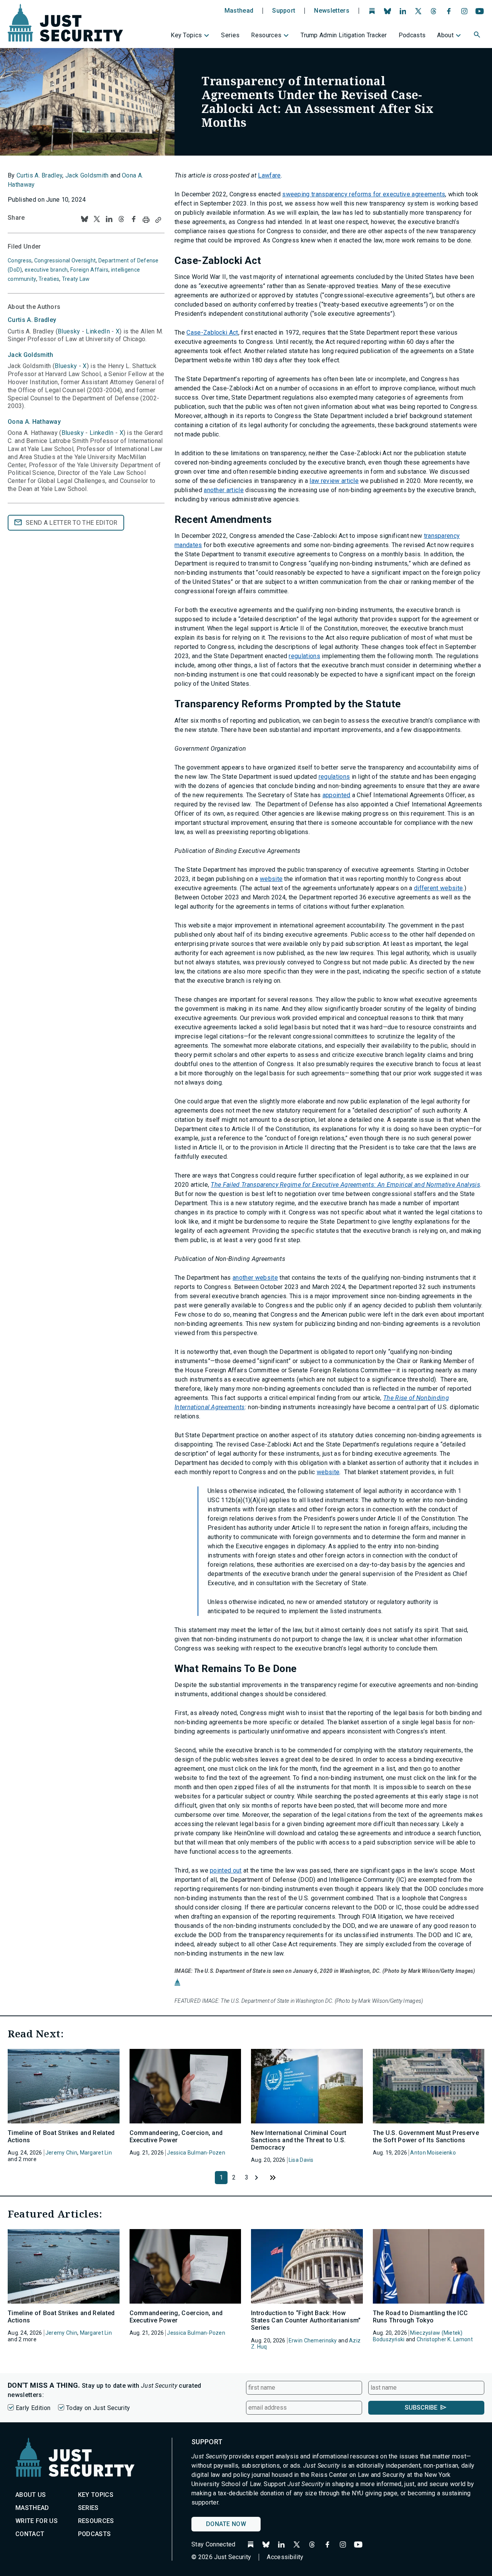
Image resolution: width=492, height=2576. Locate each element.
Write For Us (37, 2521)
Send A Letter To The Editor (72, 523)
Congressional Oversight (65, 260)
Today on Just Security (98, 2408)
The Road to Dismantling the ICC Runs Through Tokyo (421, 2317)
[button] (478, 36)
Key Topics (186, 35)
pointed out (226, 1870)
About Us (31, 2495)
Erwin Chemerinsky (313, 2340)
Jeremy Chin (61, 2153)
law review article (334, 481)
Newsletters (332, 11)
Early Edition (33, 2408)
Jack (31, 355)
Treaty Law (76, 279)
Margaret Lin (96, 2153)
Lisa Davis (301, 2160)
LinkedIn (98, 331)
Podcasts (412, 35)
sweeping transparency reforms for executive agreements (364, 194)
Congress (20, 260)
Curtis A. (32, 320)
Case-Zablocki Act (212, 333)
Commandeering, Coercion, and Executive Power (176, 2136)
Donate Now (226, 2524)
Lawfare (269, 175)
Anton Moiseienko (433, 2153)
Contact (30, 2534)
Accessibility (285, 2557)
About (445, 35)
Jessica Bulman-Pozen (196, 2153)
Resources (266, 35)
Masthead (239, 11)
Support (284, 11)
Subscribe (421, 2408)
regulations (304, 656)
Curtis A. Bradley (39, 175)
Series (230, 35)
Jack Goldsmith (87, 175)
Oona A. (34, 422)
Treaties (49, 279)
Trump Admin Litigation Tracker (344, 35)
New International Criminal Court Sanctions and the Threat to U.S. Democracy (299, 2140)
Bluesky (69, 331)
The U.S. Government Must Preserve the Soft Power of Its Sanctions (426, 2136)
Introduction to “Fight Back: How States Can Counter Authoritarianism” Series (306, 2320)
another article (224, 490)
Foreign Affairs (89, 270)
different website (438, 888)
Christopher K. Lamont (445, 2339)
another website (255, 1278)
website (271, 879)
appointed (337, 795)
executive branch (46, 270)
